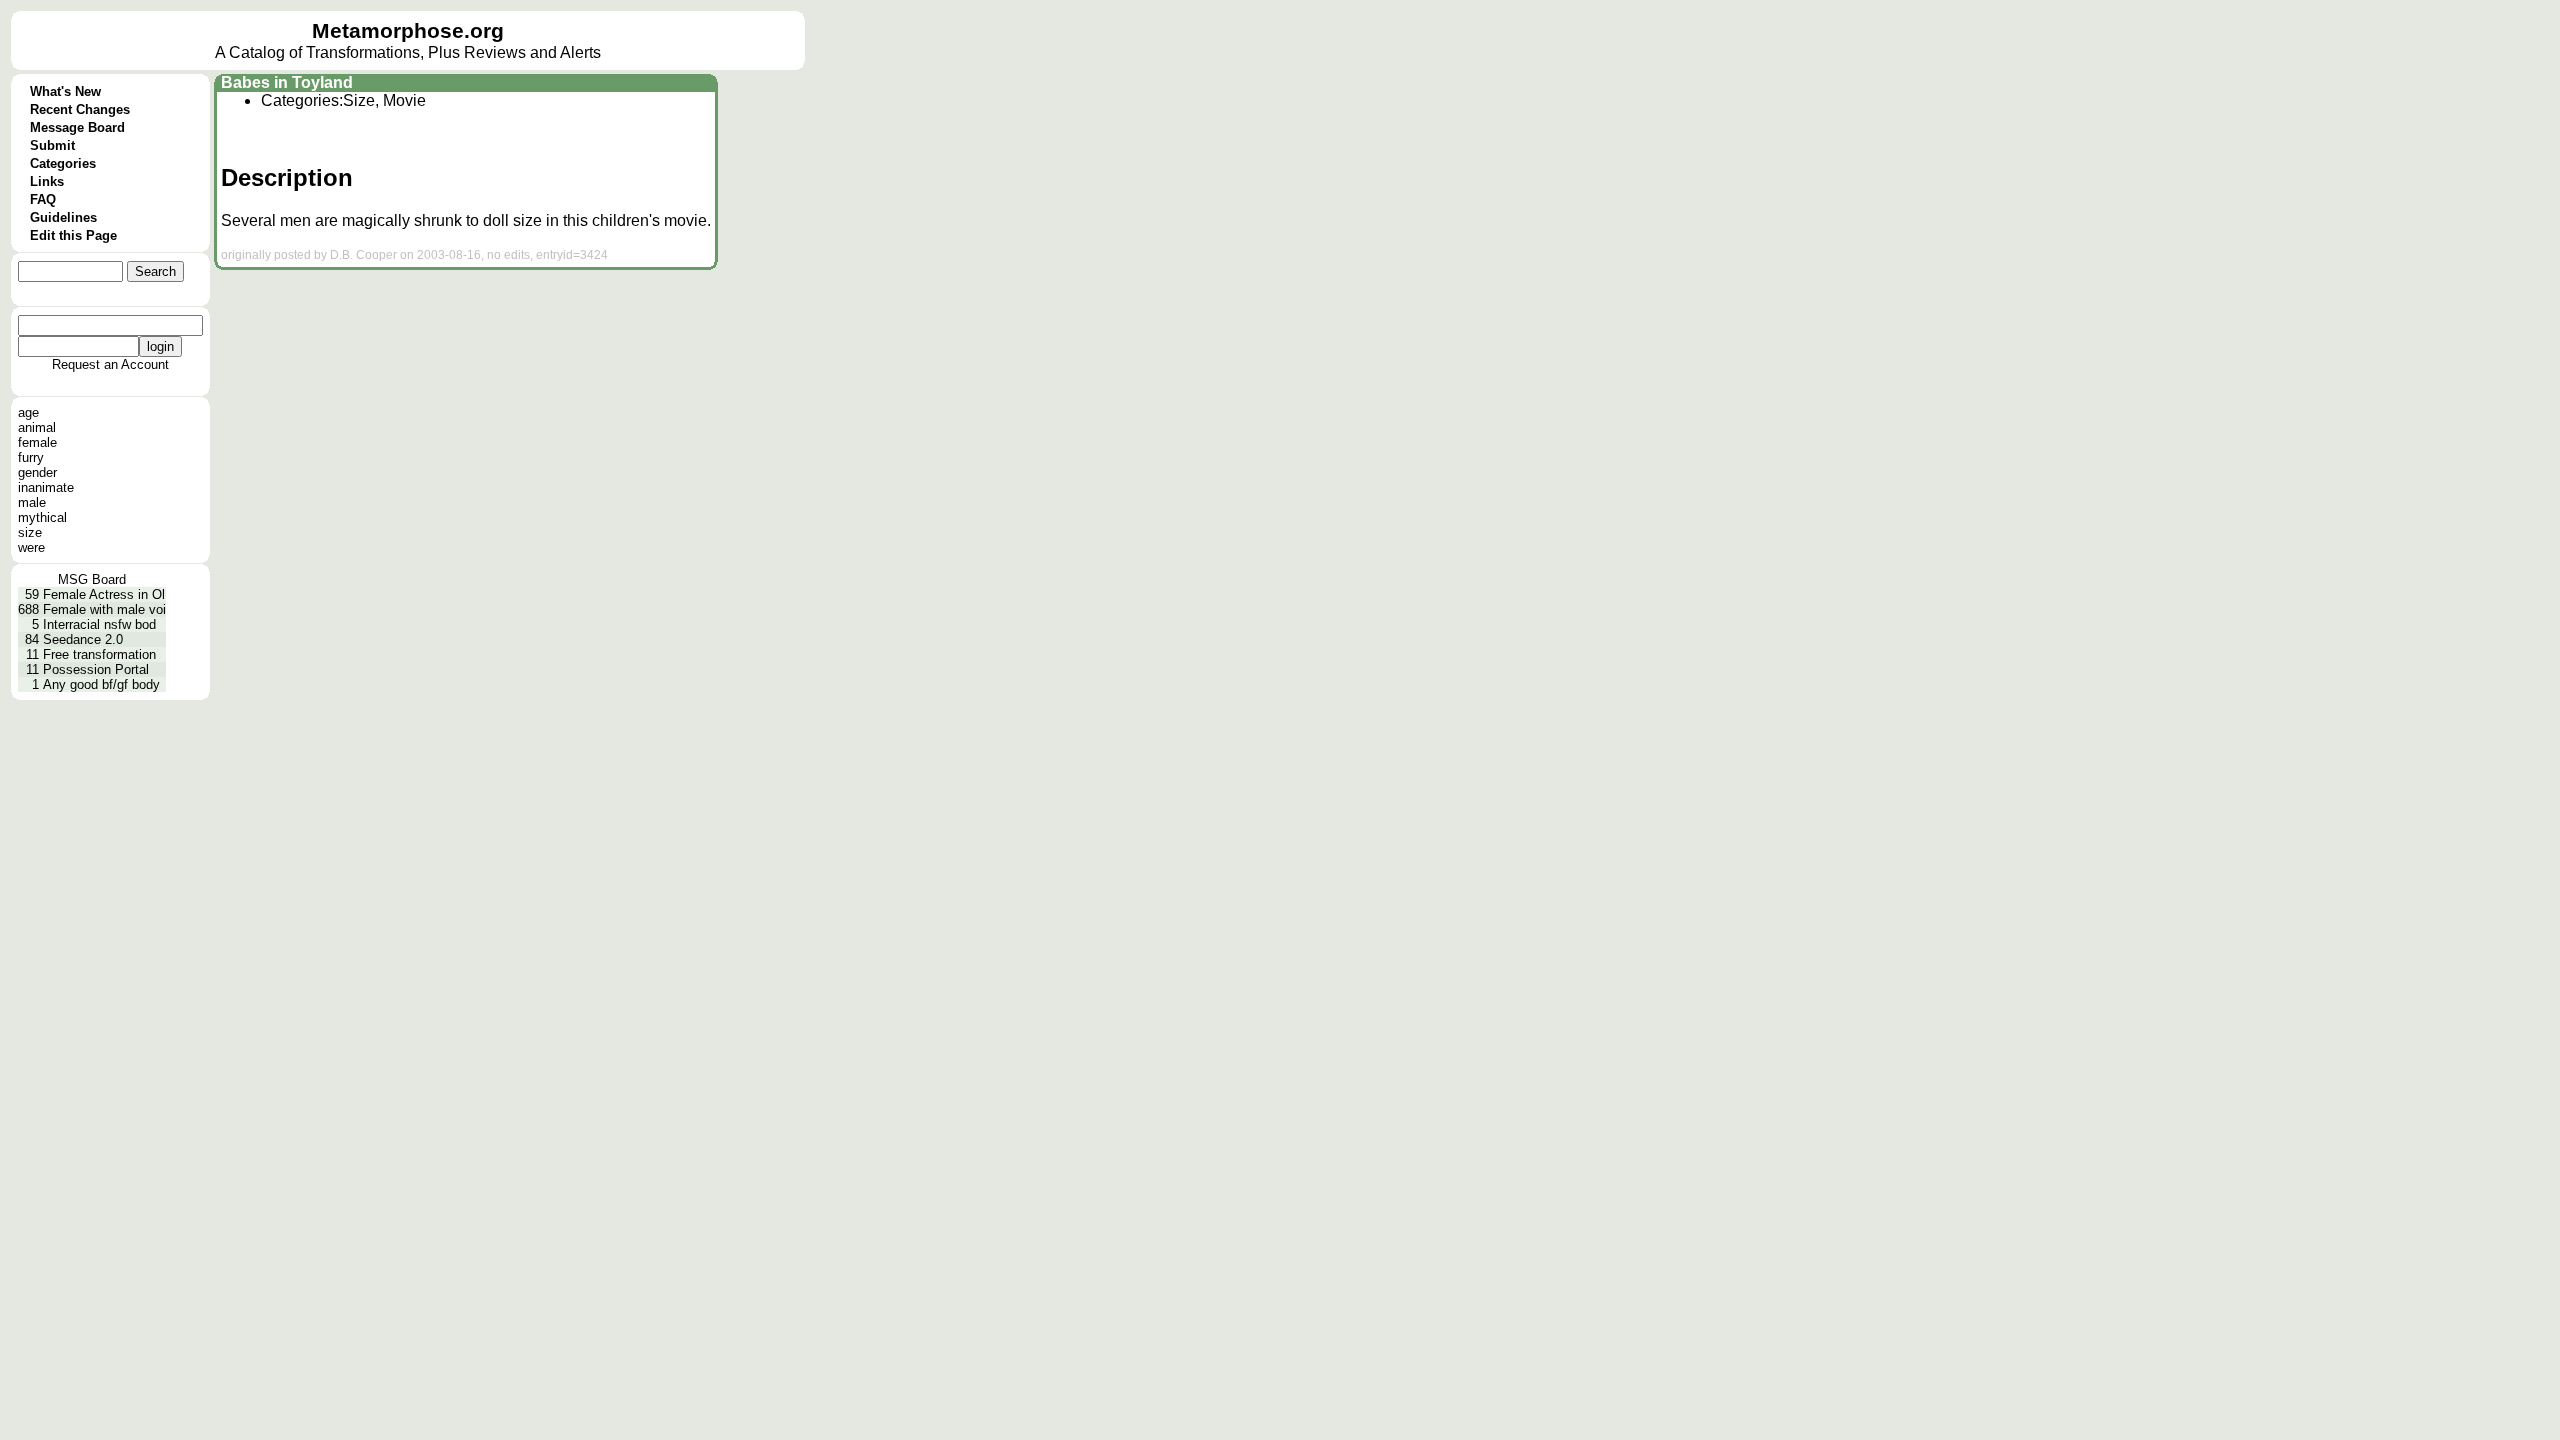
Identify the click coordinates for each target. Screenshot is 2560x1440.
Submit (52, 145)
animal (37, 427)
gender (37, 472)
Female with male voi (104, 609)
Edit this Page (73, 235)
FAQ (43, 199)
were (31, 547)
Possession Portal (96, 669)
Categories (63, 163)
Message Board (77, 127)
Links (47, 181)
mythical (42, 517)
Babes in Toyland (287, 82)
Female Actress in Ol (104, 594)
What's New (65, 91)
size (30, 532)
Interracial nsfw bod (99, 624)
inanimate (46, 487)
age (28, 412)
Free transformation (99, 654)
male (32, 502)
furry (31, 457)
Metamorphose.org (408, 31)
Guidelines (63, 217)
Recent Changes (80, 109)
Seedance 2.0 (83, 639)
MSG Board (92, 579)
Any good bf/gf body (101, 684)
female (37, 442)
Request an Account (110, 364)
